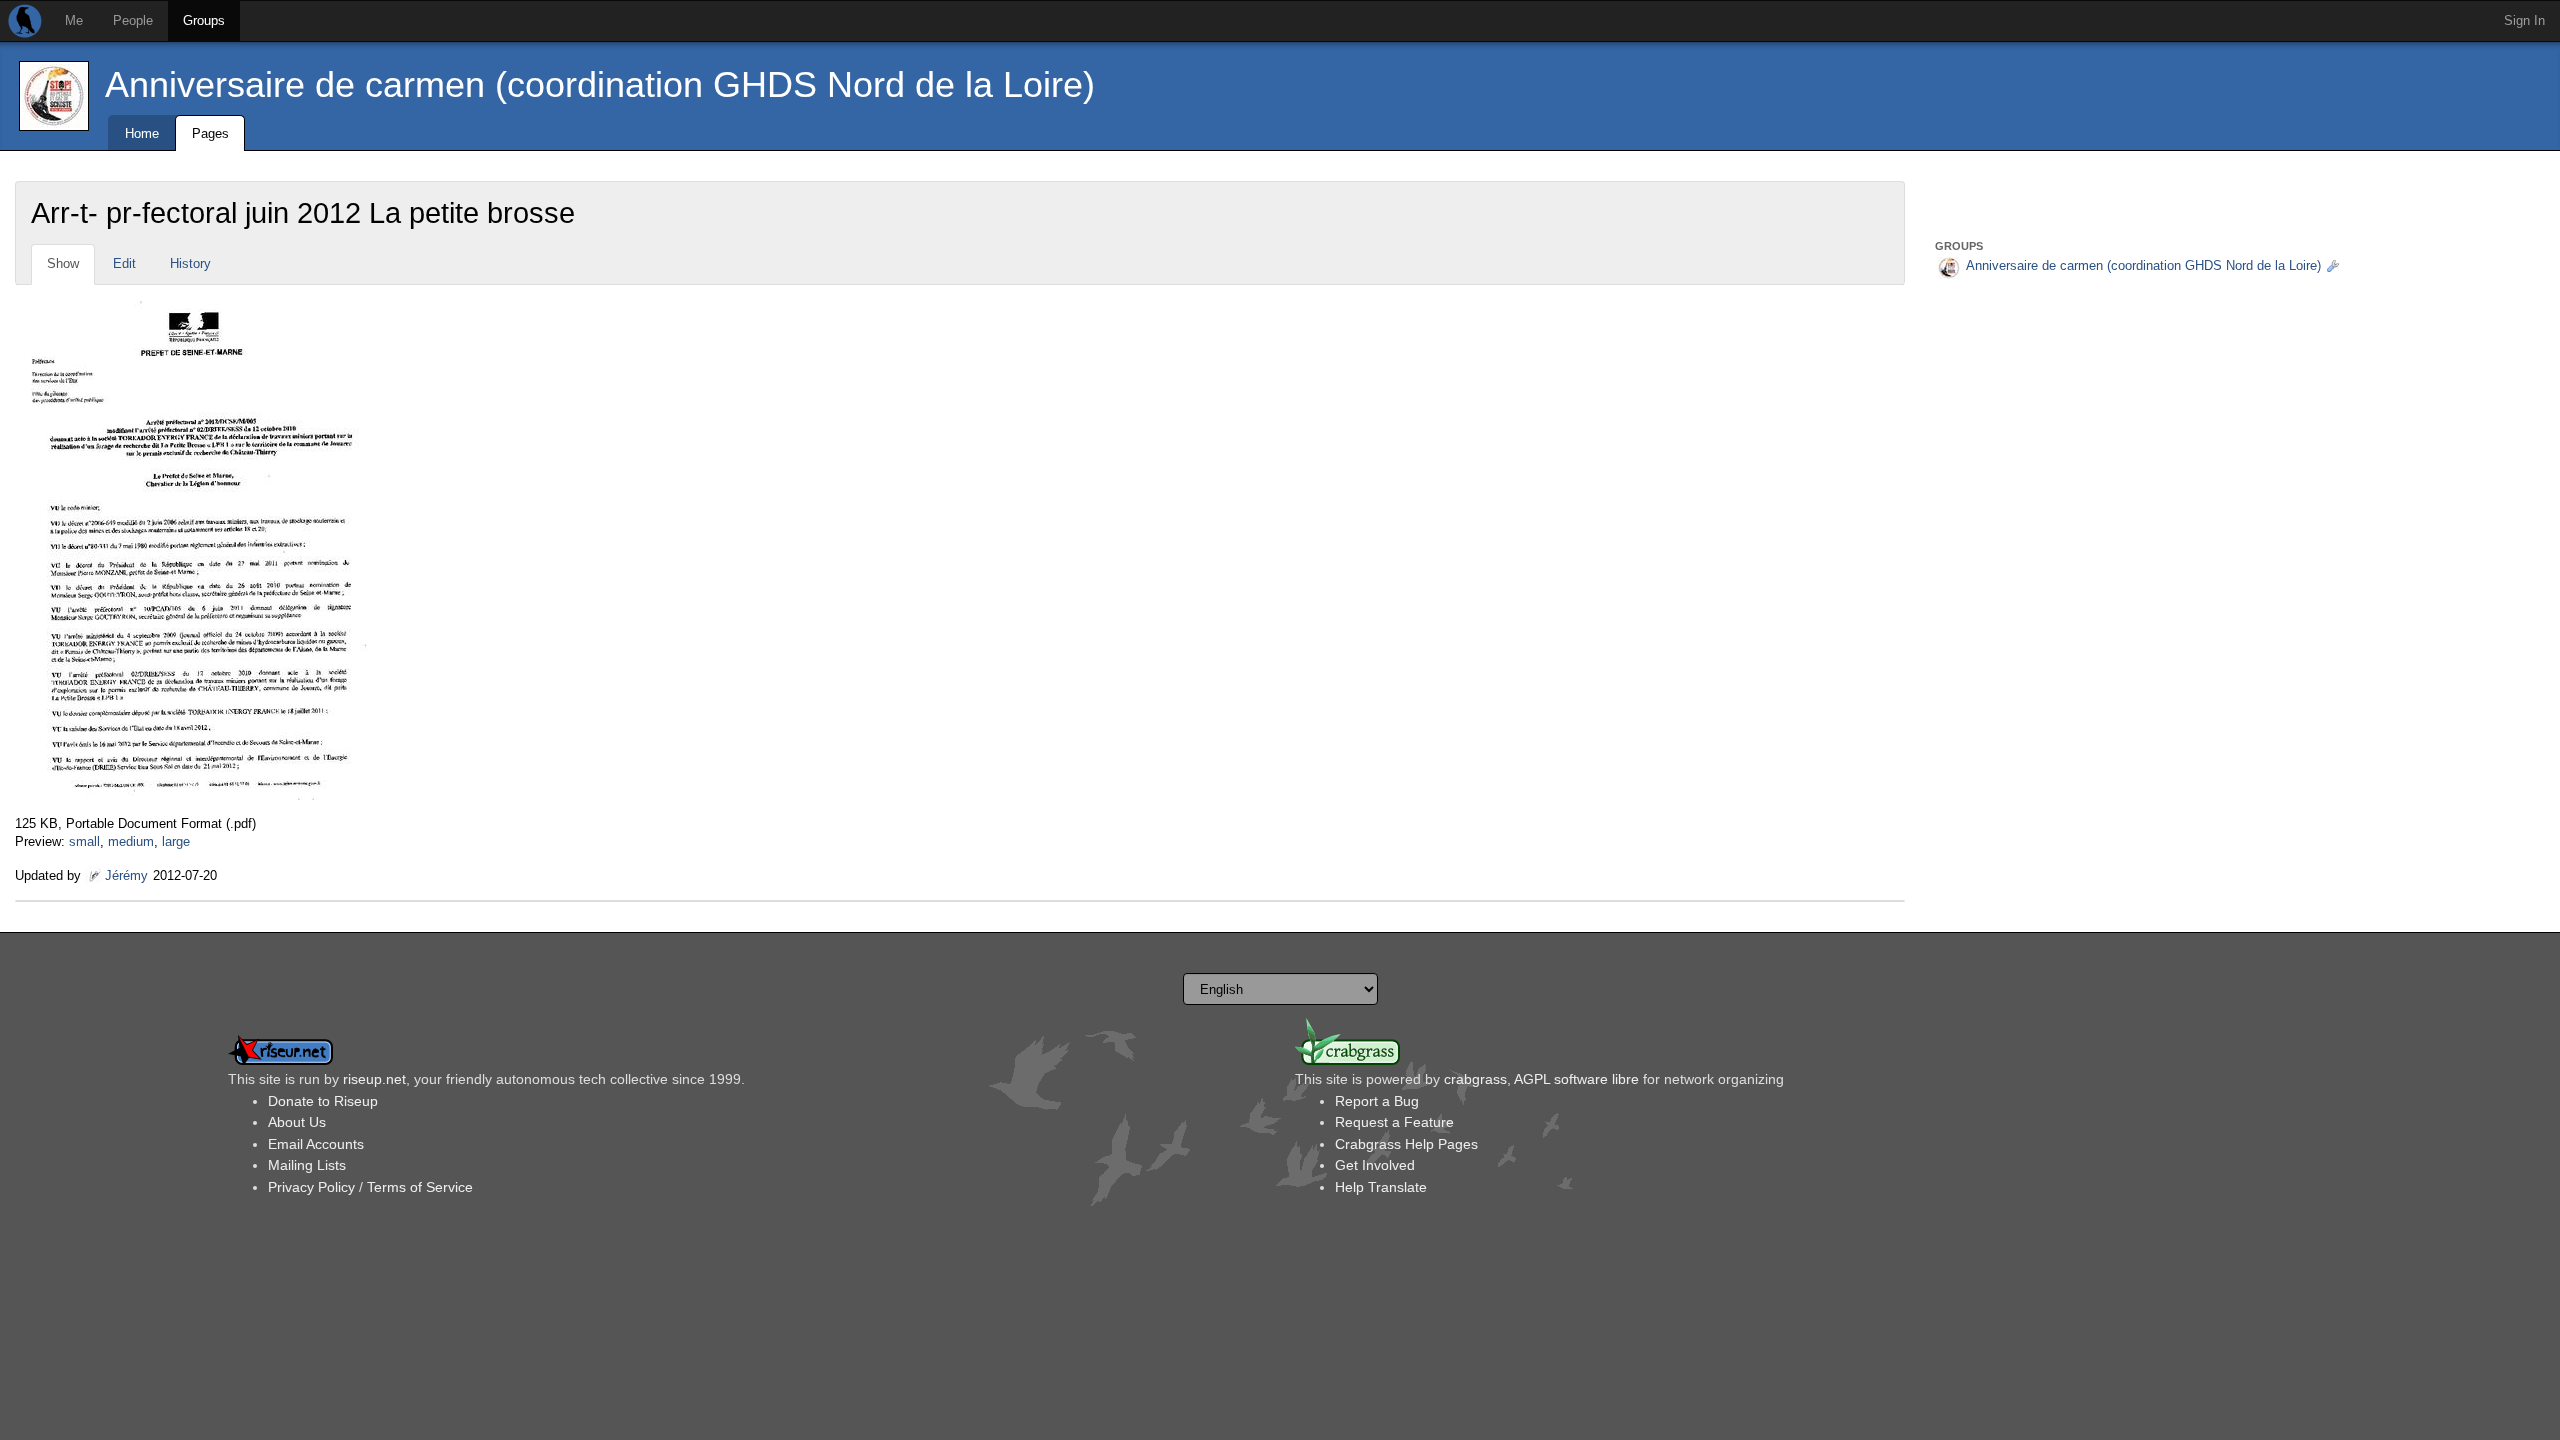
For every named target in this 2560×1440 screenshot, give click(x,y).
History (190, 263)
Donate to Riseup (323, 1101)
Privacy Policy (311, 1187)
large (176, 841)
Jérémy (126, 875)
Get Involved (1375, 1165)
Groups (204, 20)
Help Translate (1381, 1187)
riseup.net (374, 1079)
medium (131, 841)
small (84, 841)
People (133, 20)
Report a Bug (1377, 1101)
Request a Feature (1394, 1122)
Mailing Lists (307, 1165)
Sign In (2524, 20)
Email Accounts (316, 1144)
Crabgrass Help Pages (1406, 1144)
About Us (297, 1122)
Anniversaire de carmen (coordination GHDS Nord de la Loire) (600, 84)
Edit (124, 263)
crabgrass (1475, 1079)
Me (74, 20)
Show (63, 263)
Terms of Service (420, 1187)
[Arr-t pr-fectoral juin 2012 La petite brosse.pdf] (191, 548)
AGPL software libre (1576, 1079)
